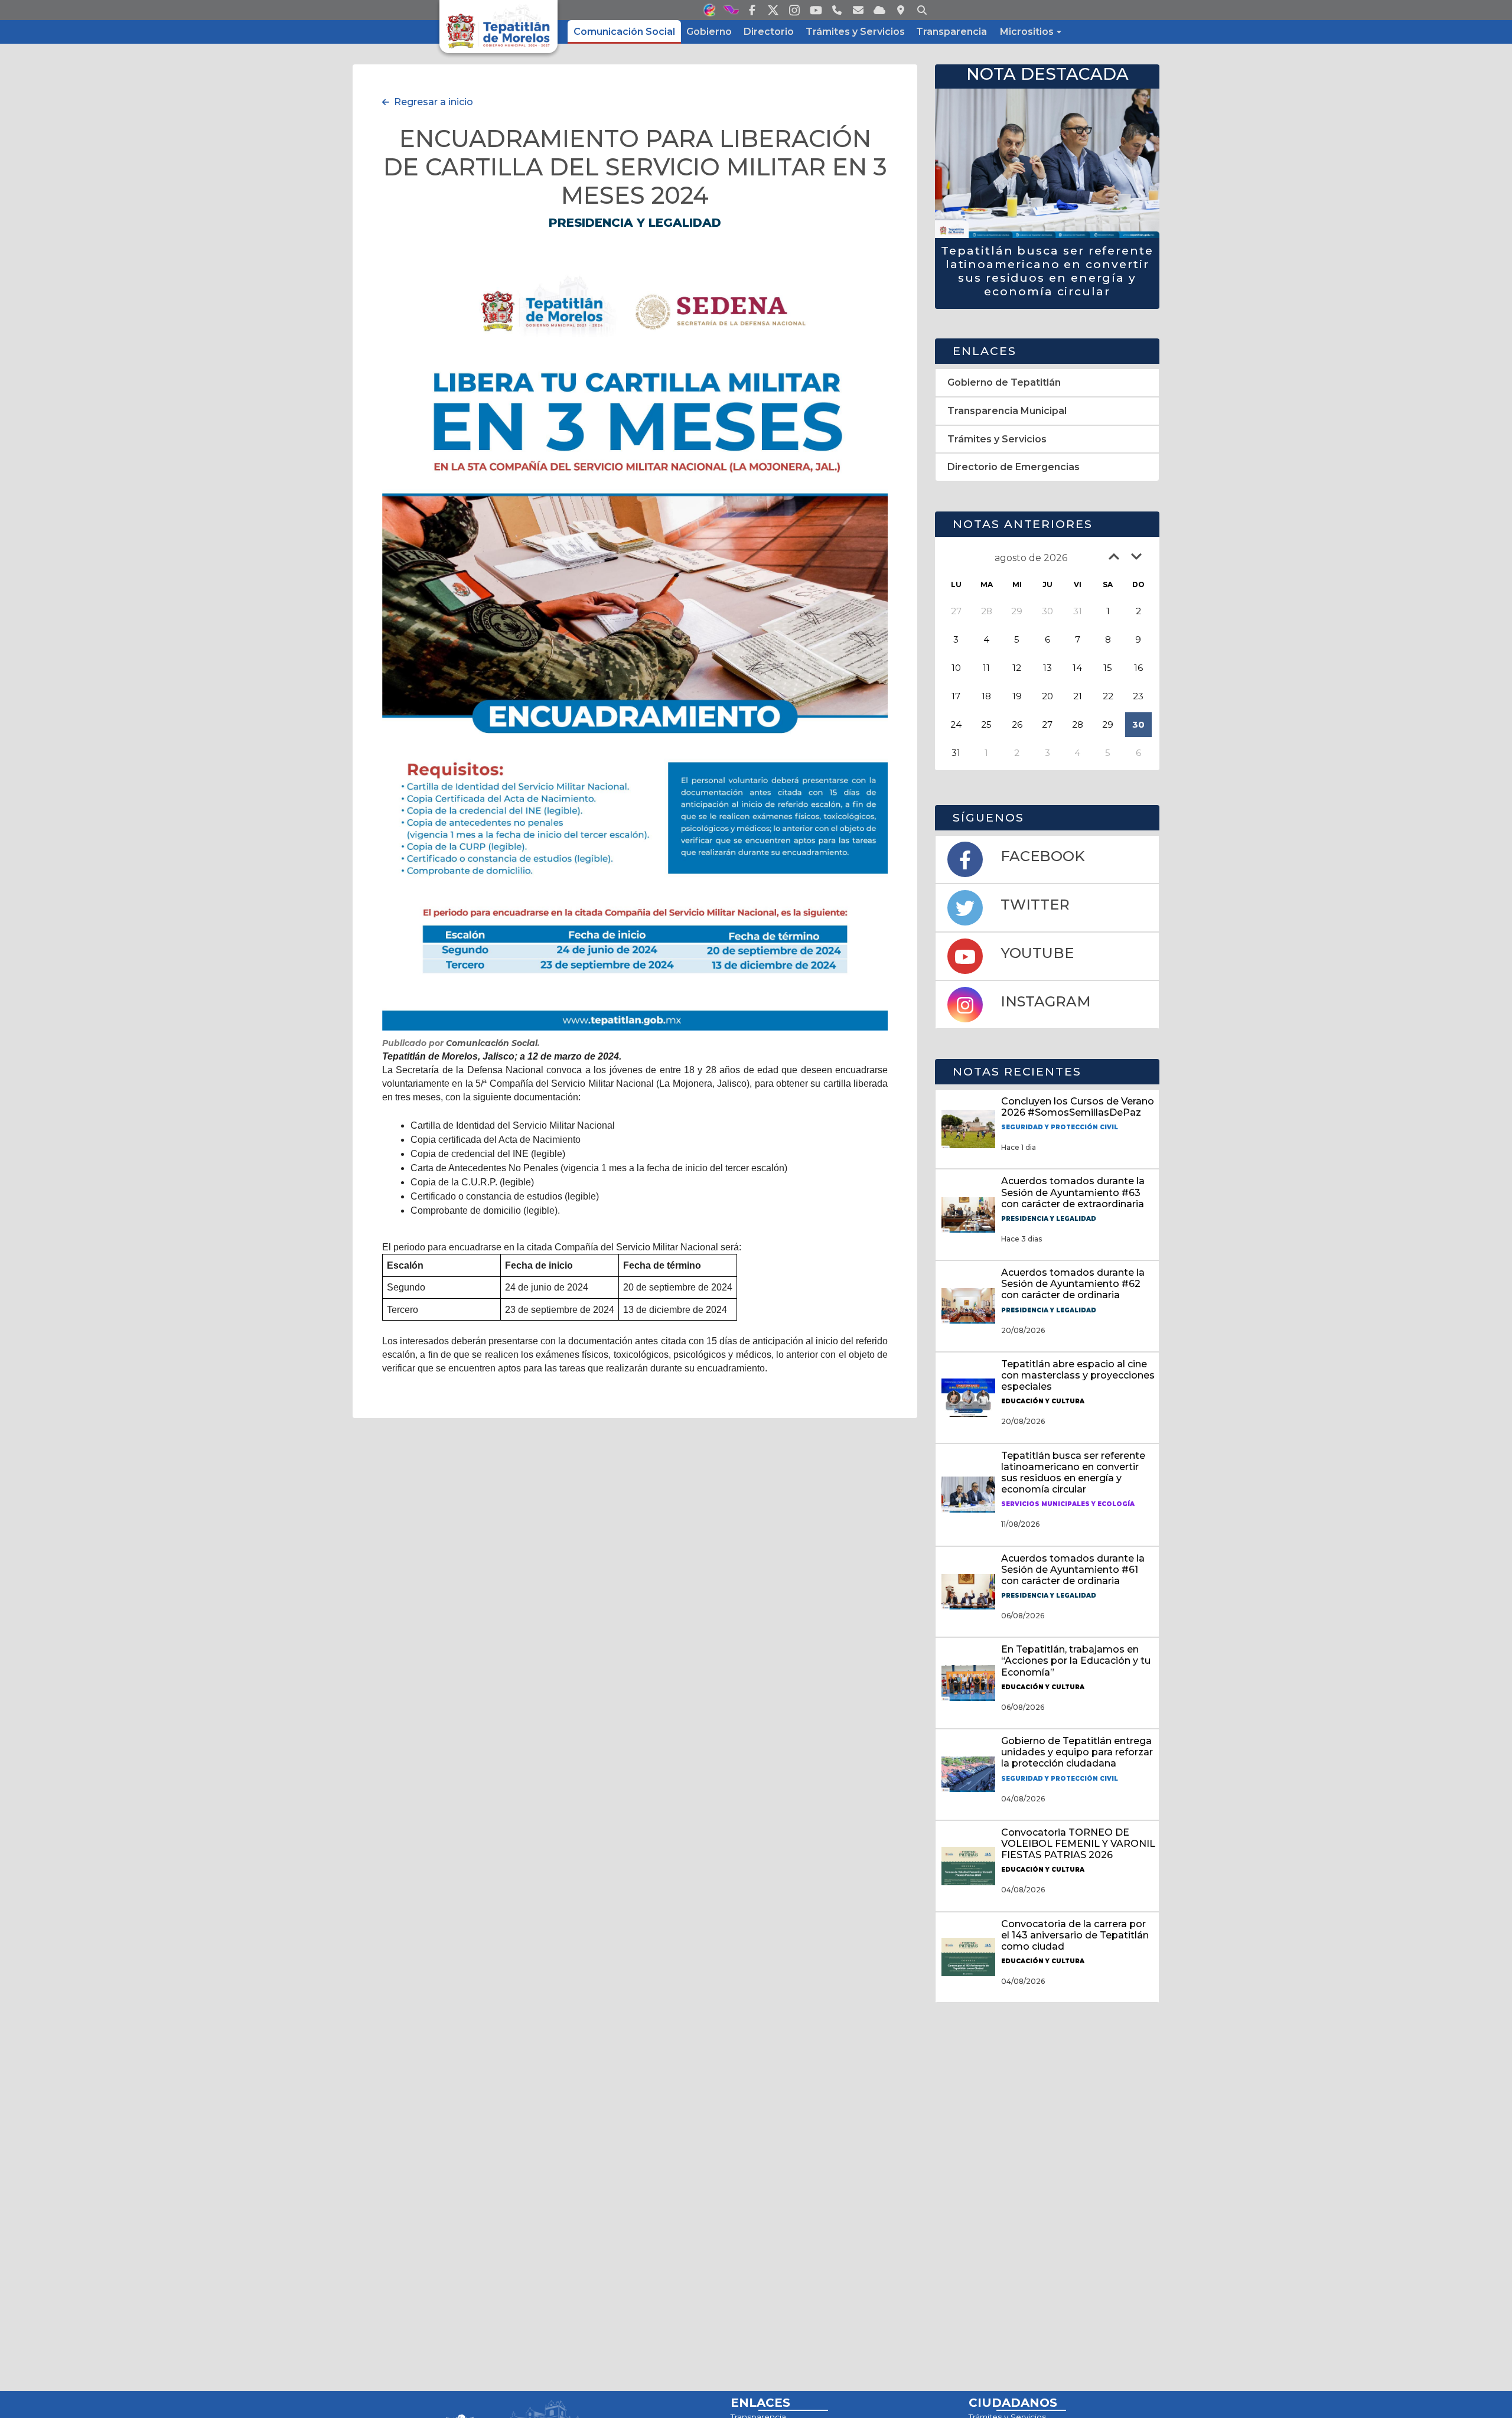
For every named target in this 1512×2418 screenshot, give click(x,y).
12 (1017, 668)
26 (1017, 724)
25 (986, 724)
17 (956, 696)
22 (1108, 696)
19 (1017, 696)
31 (956, 753)
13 (1047, 668)
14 (1077, 668)
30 (1138, 724)
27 (1047, 724)
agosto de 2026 (1031, 558)
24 (956, 724)
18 (986, 696)
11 (986, 668)
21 (1078, 696)
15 (1108, 668)
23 (1138, 696)
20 (1047, 696)
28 (1078, 724)
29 (1108, 724)
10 (956, 668)
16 (1138, 668)
